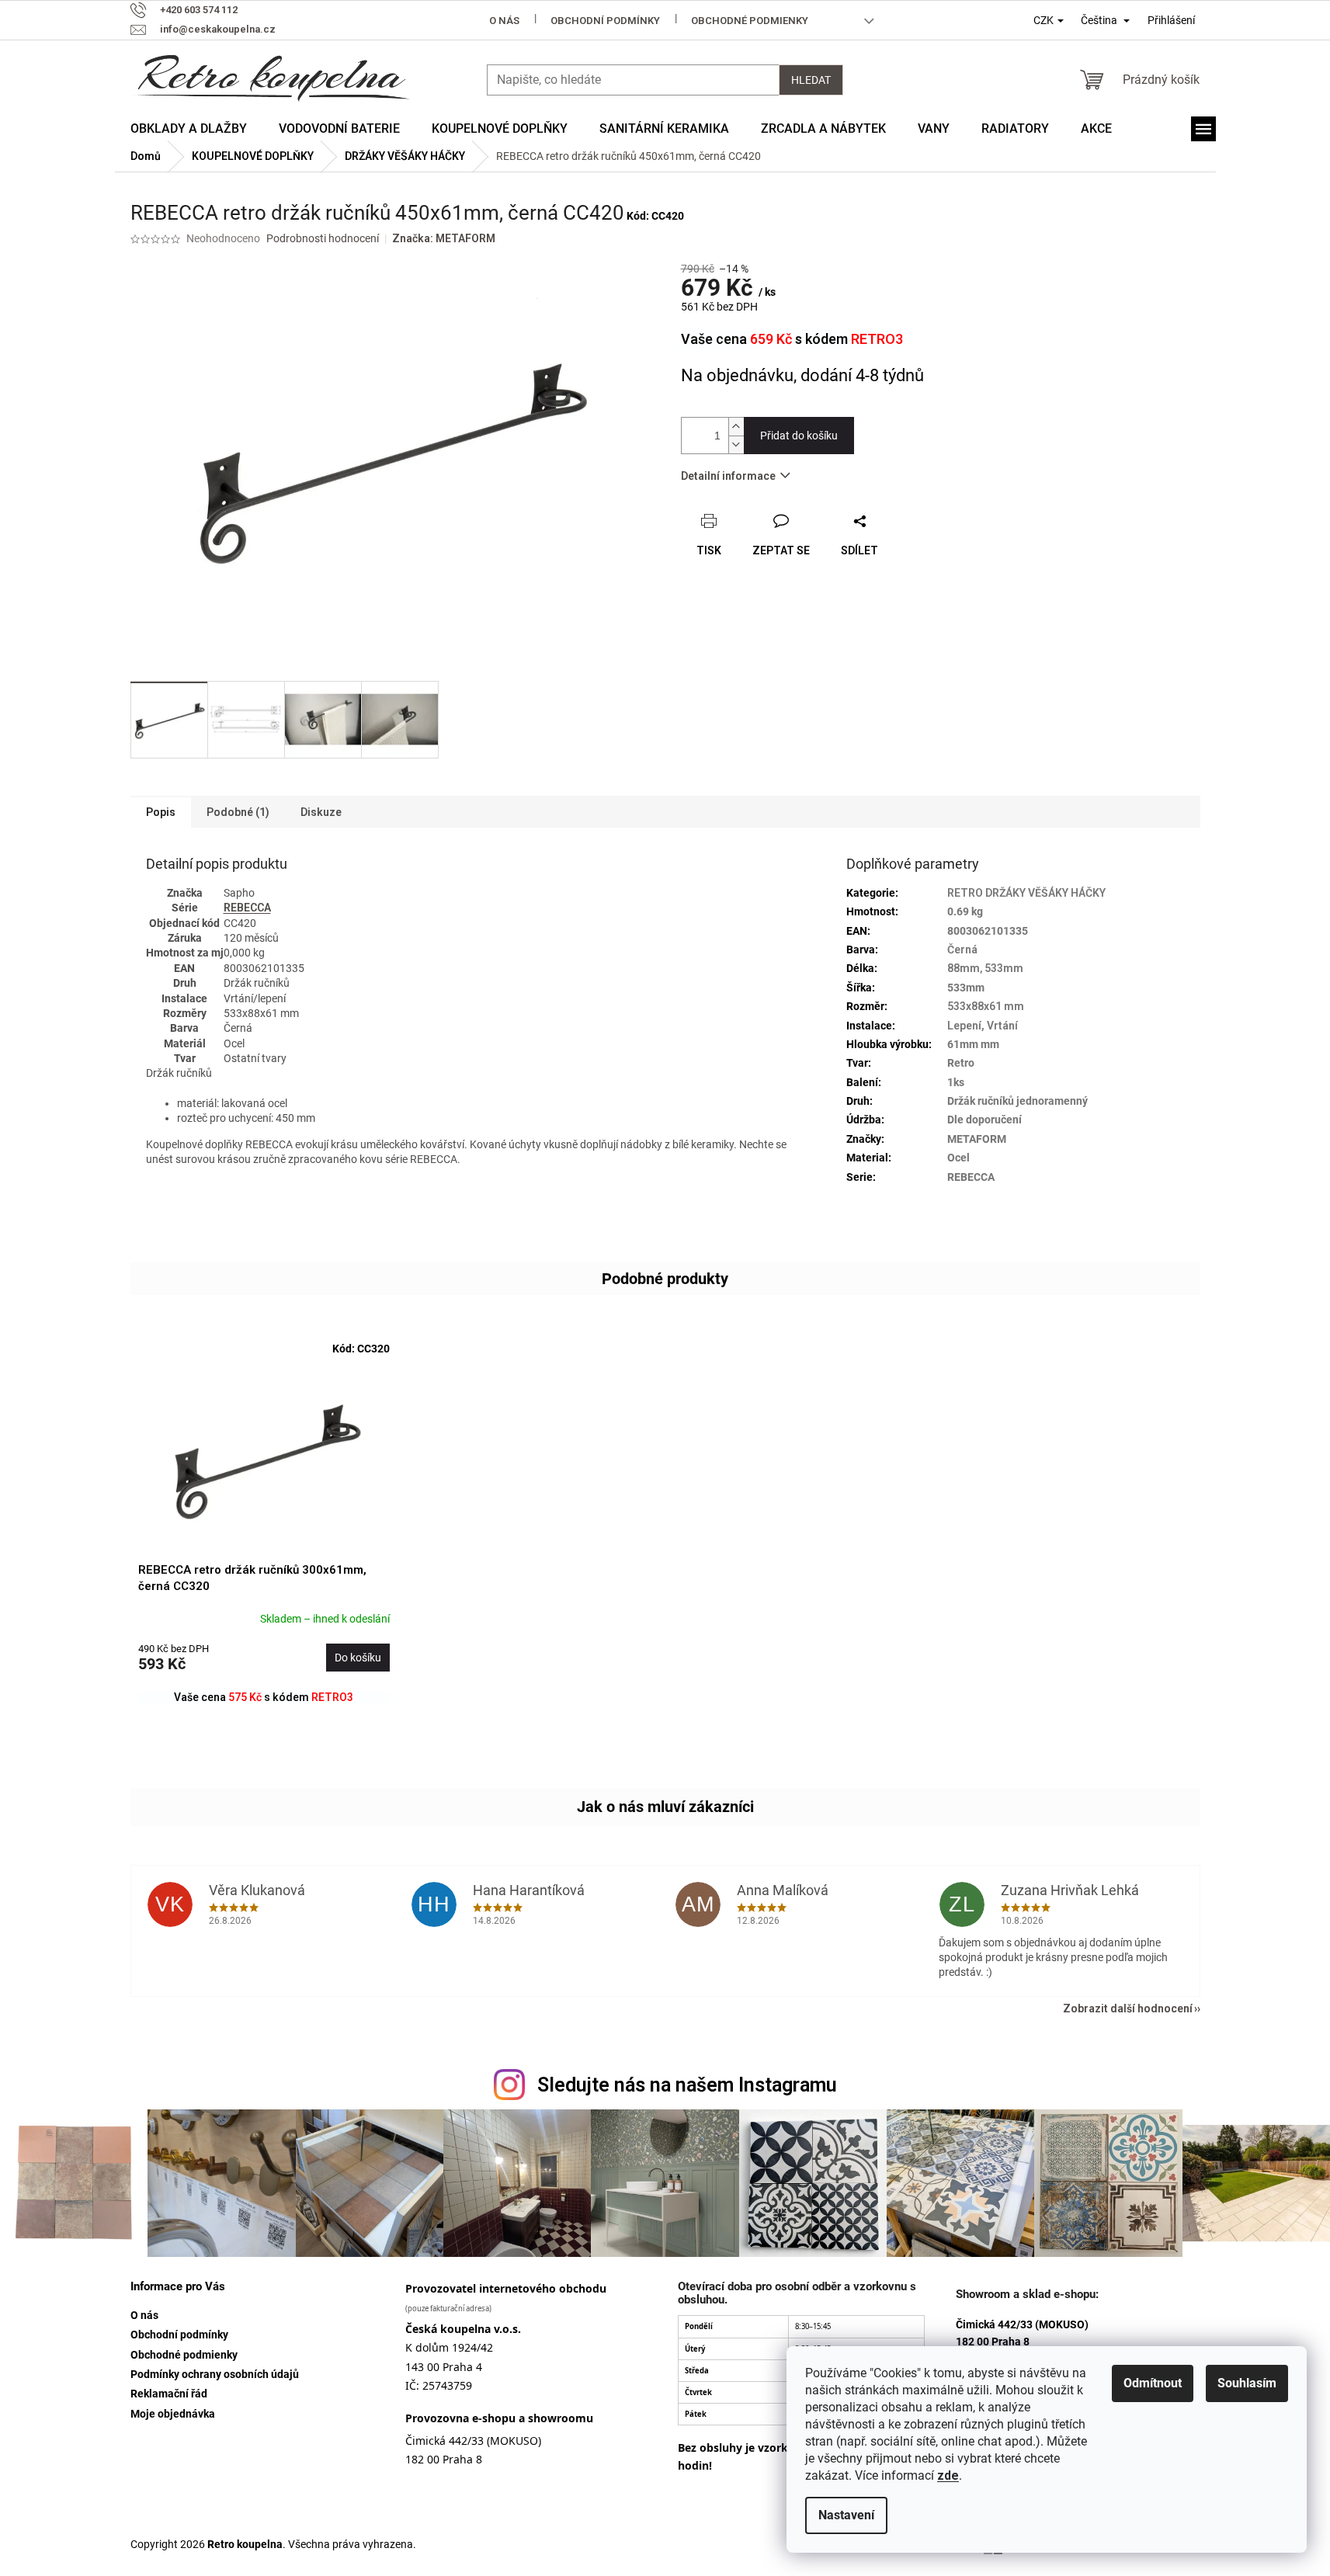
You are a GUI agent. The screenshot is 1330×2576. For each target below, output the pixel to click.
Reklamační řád (169, 2394)
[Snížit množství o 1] (736, 444)
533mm (1004, 968)
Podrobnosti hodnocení (323, 238)
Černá (962, 950)
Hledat (811, 80)
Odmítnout (1153, 2383)
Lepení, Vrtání (983, 1026)
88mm (964, 968)
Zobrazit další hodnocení (1128, 2008)
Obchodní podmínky (605, 21)
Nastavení (846, 2515)
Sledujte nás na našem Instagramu (687, 2085)
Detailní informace (728, 476)
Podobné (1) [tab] (238, 812)
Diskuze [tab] (321, 812)
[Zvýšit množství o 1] (736, 427)
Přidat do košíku (799, 436)
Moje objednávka (173, 2414)
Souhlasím (1247, 2383)
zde (948, 2475)
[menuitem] (189, 129)
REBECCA (247, 908)
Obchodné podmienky (750, 21)
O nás (504, 21)
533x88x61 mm (986, 1006)
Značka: (444, 238)
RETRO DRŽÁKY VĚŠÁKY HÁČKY (1026, 893)
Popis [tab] (161, 812)
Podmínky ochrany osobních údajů (215, 2374)
